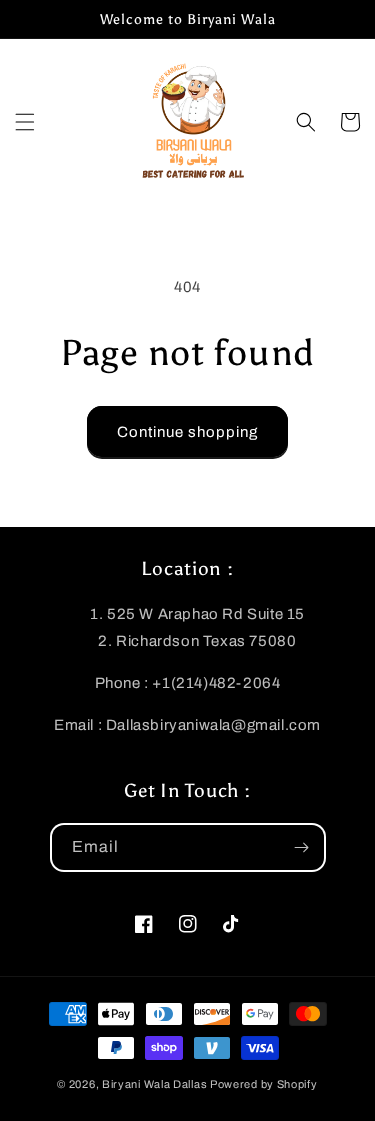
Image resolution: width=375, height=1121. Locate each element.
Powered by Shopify (264, 1084)
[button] (25, 122)
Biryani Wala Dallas (154, 1084)
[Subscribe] (302, 847)
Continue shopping (187, 432)
